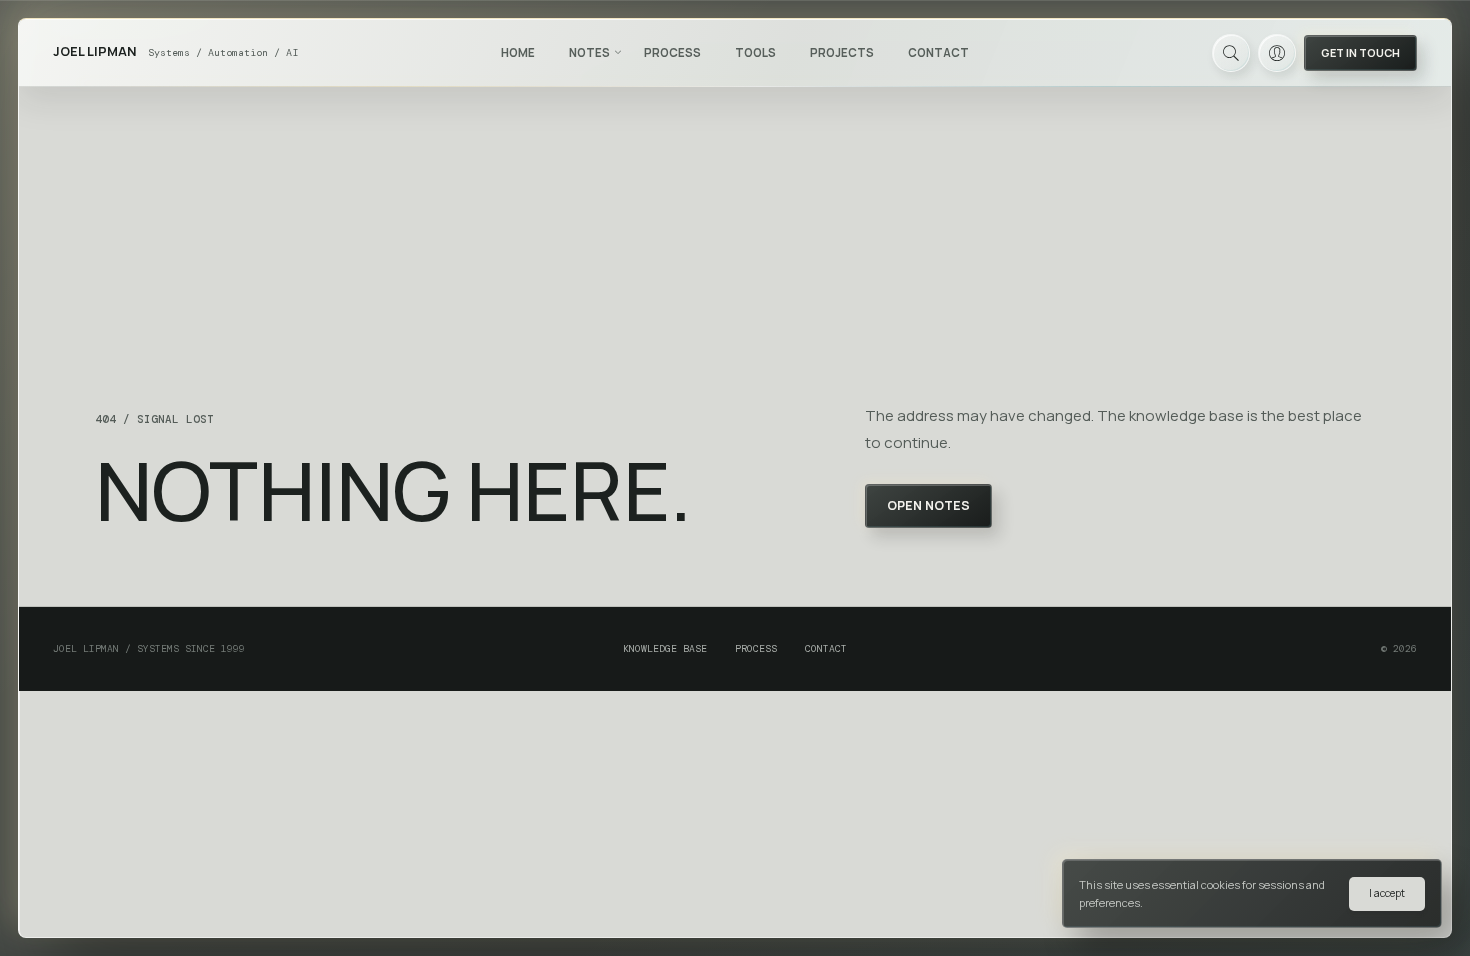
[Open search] (1231, 53)
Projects (842, 52)
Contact (938, 52)
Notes (589, 52)
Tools (755, 52)
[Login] (1277, 53)
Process (672, 52)
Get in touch (1360, 52)
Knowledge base (665, 648)
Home (518, 52)
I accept (1387, 893)
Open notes (928, 505)
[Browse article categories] (618, 52)
